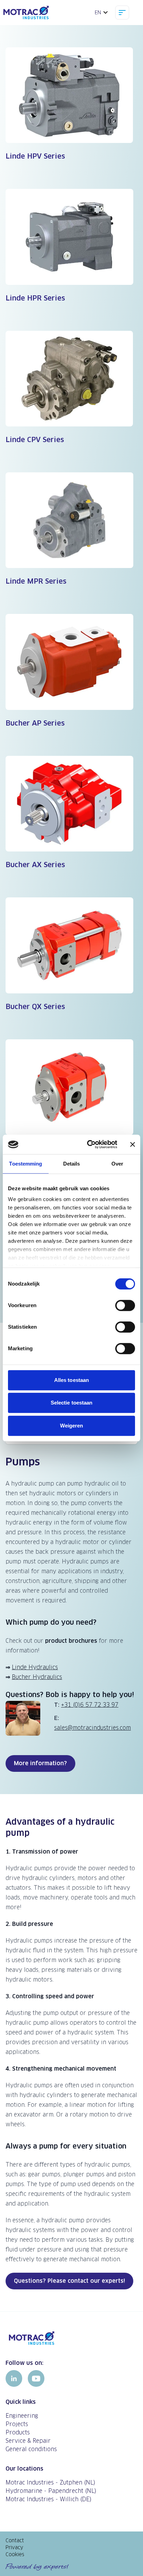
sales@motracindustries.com (92, 1728)
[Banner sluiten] (133, 1144)
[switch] (125, 1305)
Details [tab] (72, 1164)
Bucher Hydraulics (37, 1677)
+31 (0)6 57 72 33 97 (90, 1705)
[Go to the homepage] (71, 2338)
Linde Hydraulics (35, 1667)
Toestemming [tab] (26, 1164)
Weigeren (72, 1426)
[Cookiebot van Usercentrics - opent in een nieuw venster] (89, 1144)
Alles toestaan (71, 1380)
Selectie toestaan (72, 1403)
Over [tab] (117, 1164)
